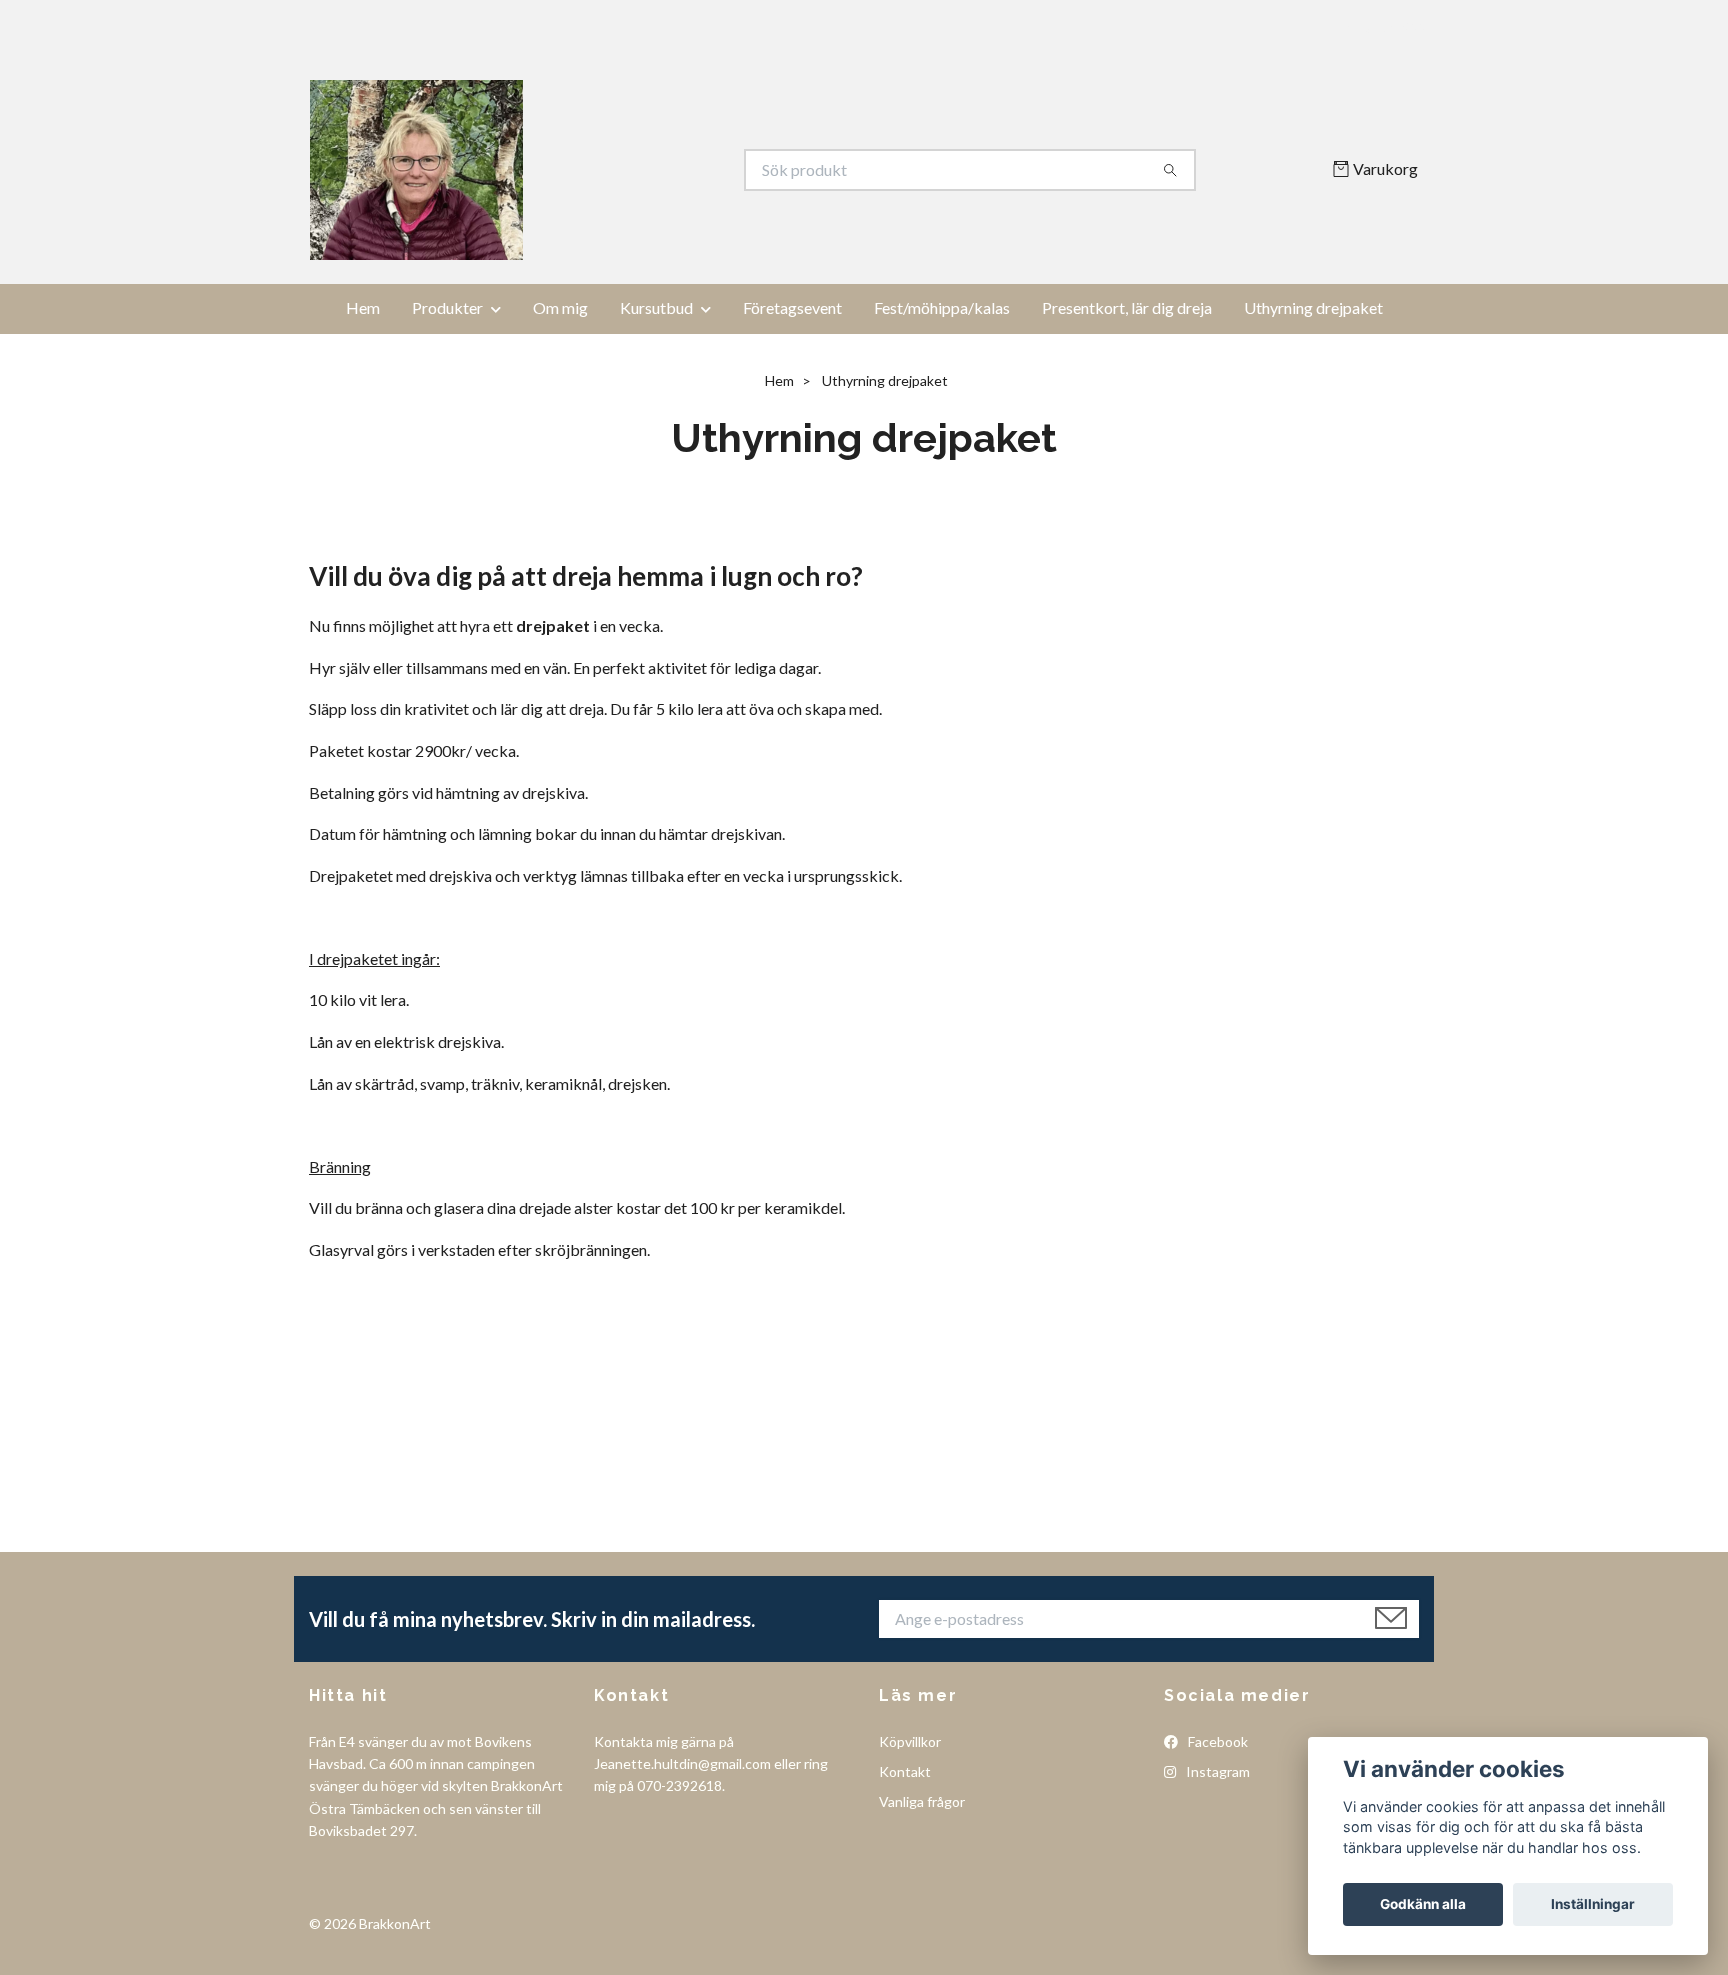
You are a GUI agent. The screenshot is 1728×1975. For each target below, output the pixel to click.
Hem (363, 307)
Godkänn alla (1423, 1904)
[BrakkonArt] (587, 170)
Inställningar (1593, 1904)
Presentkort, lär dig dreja (1127, 307)
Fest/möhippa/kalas (942, 307)
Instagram (1216, 1771)
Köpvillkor (910, 1741)
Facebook (1216, 1741)
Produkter (447, 307)
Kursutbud (656, 307)
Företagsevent (792, 307)
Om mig (560, 307)
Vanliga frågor (922, 1801)
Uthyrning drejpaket (1313, 307)
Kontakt (905, 1771)
